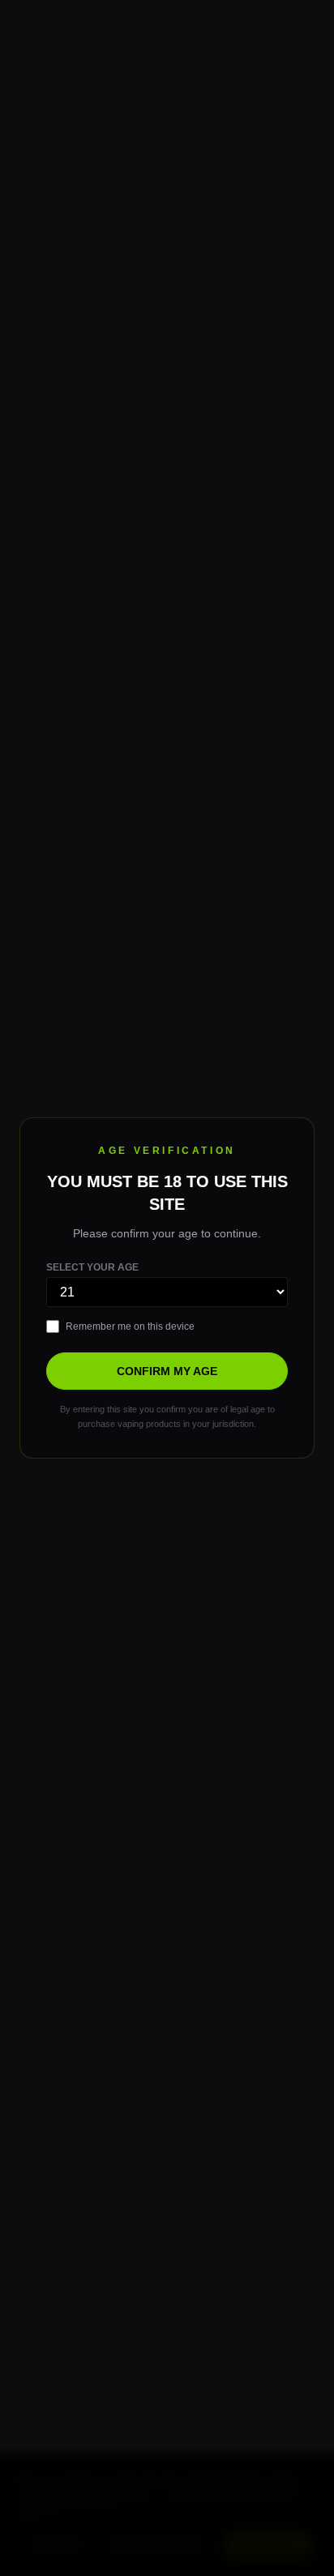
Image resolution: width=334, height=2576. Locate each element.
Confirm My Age (167, 1371)
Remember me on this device (130, 1326)
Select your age (92, 1267)
